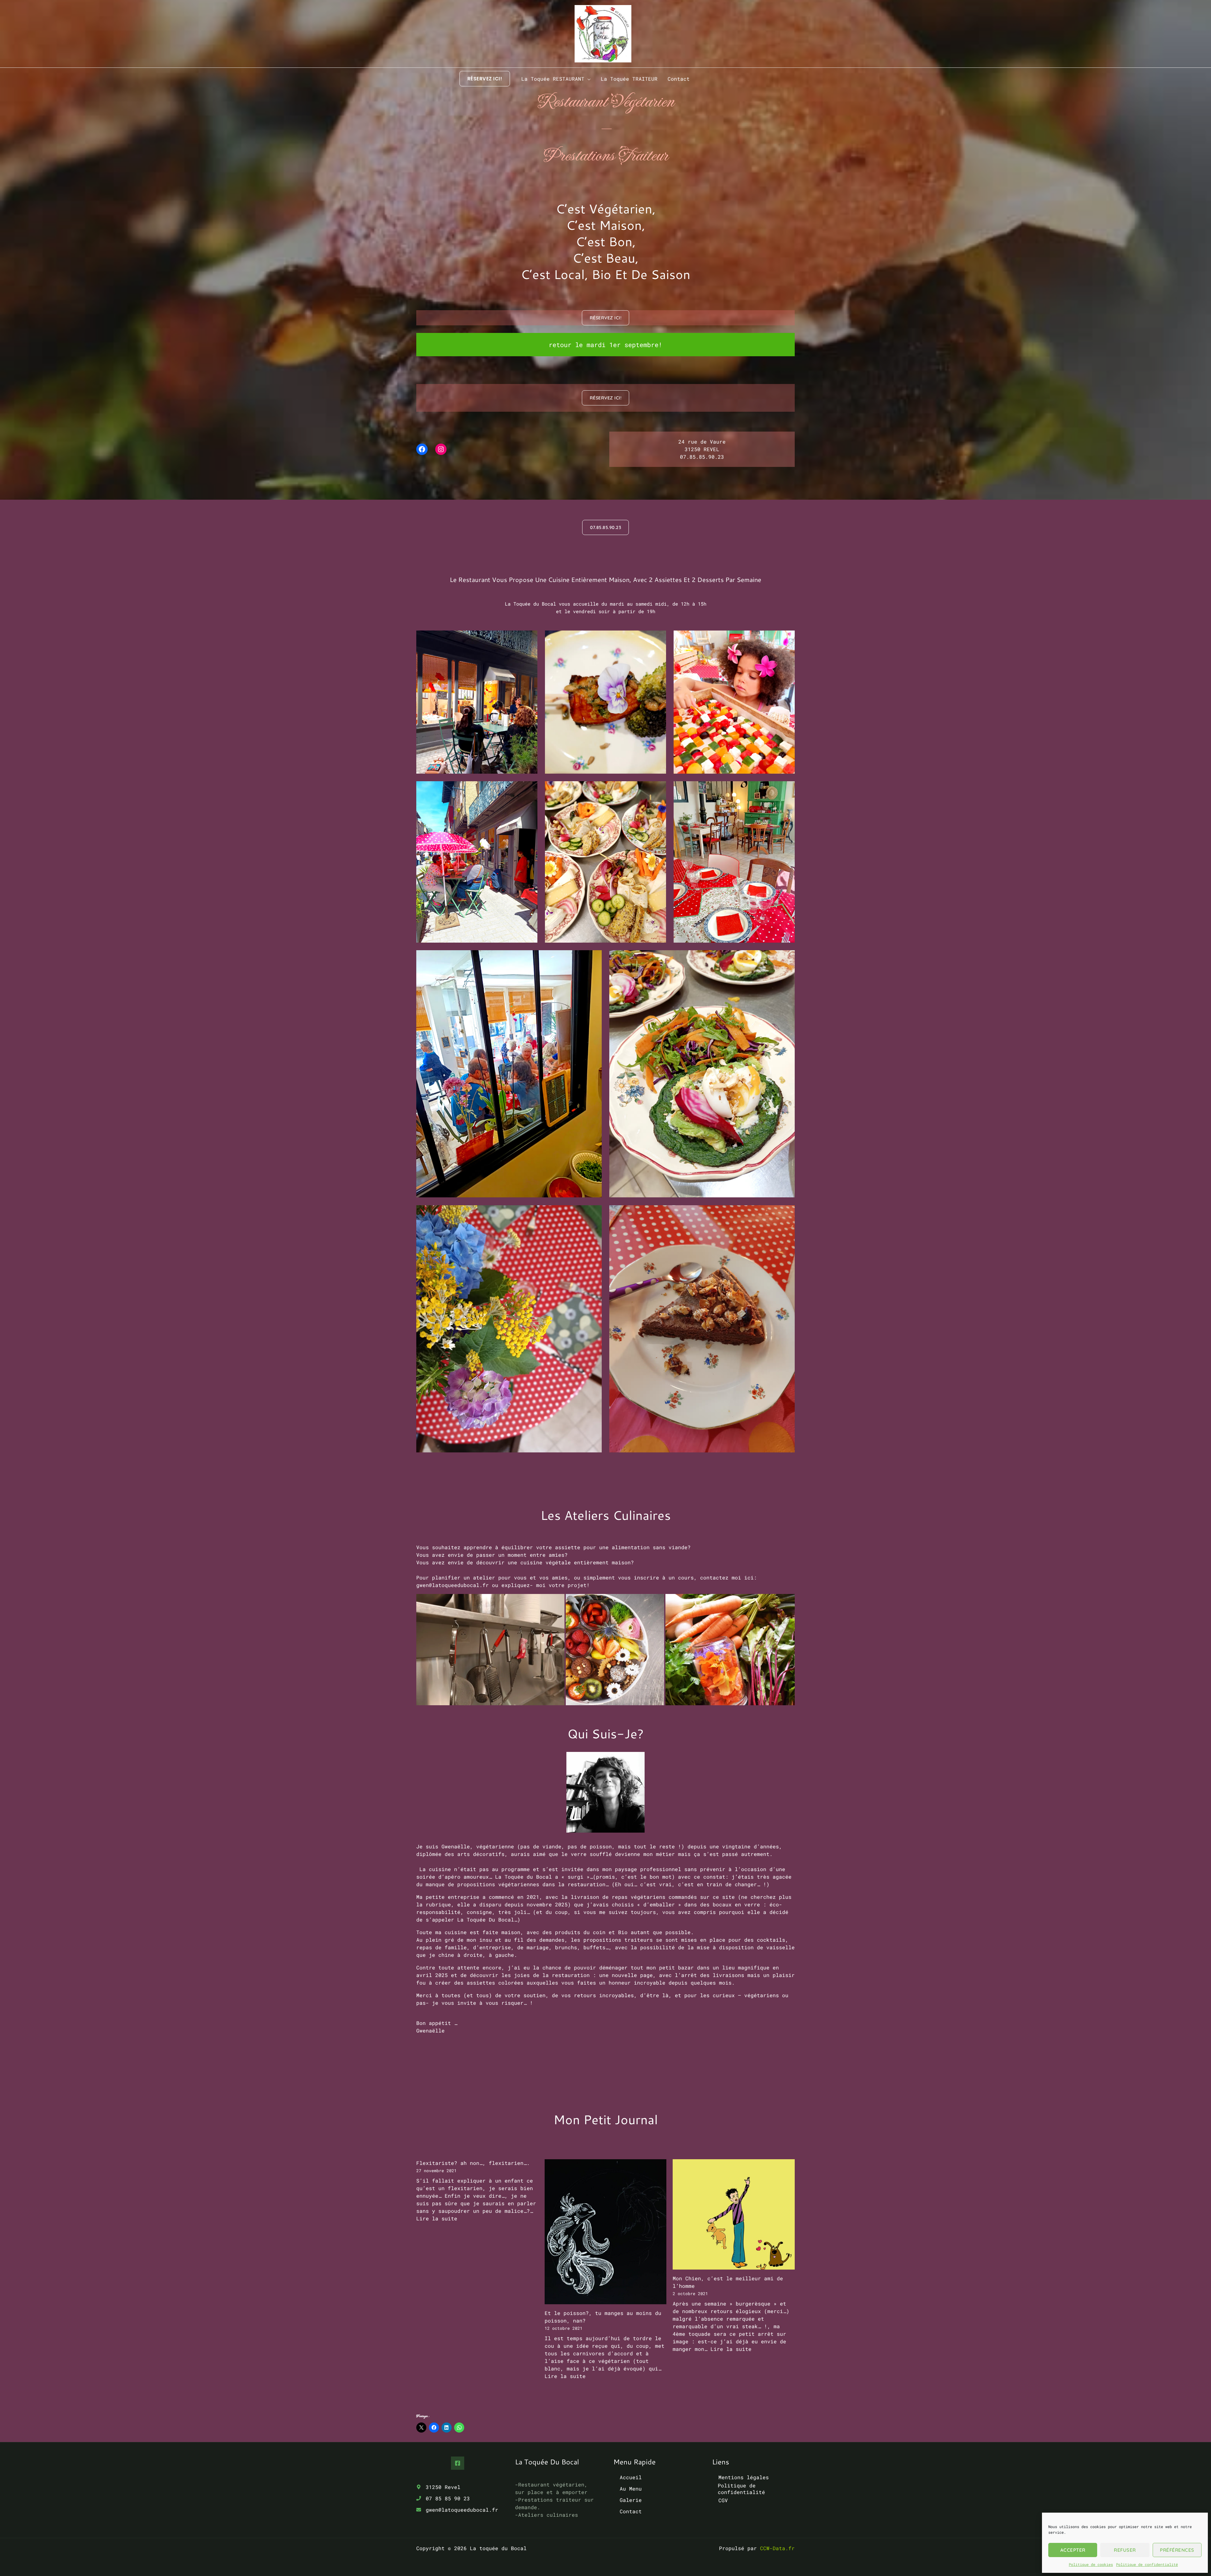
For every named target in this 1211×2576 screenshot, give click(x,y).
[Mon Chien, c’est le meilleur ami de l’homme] (734, 2215)
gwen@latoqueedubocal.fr (453, 1585)
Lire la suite (437, 2218)
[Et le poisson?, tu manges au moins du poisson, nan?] (606, 2232)
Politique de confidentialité (1147, 2564)
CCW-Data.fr (777, 2548)
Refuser (1125, 2550)
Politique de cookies (1091, 2564)
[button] (485, 79)
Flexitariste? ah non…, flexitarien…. (473, 2163)
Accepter (1073, 2550)
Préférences (1177, 2550)
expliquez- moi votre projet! (546, 1585)
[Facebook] (458, 2463)
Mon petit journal (606, 2119)
